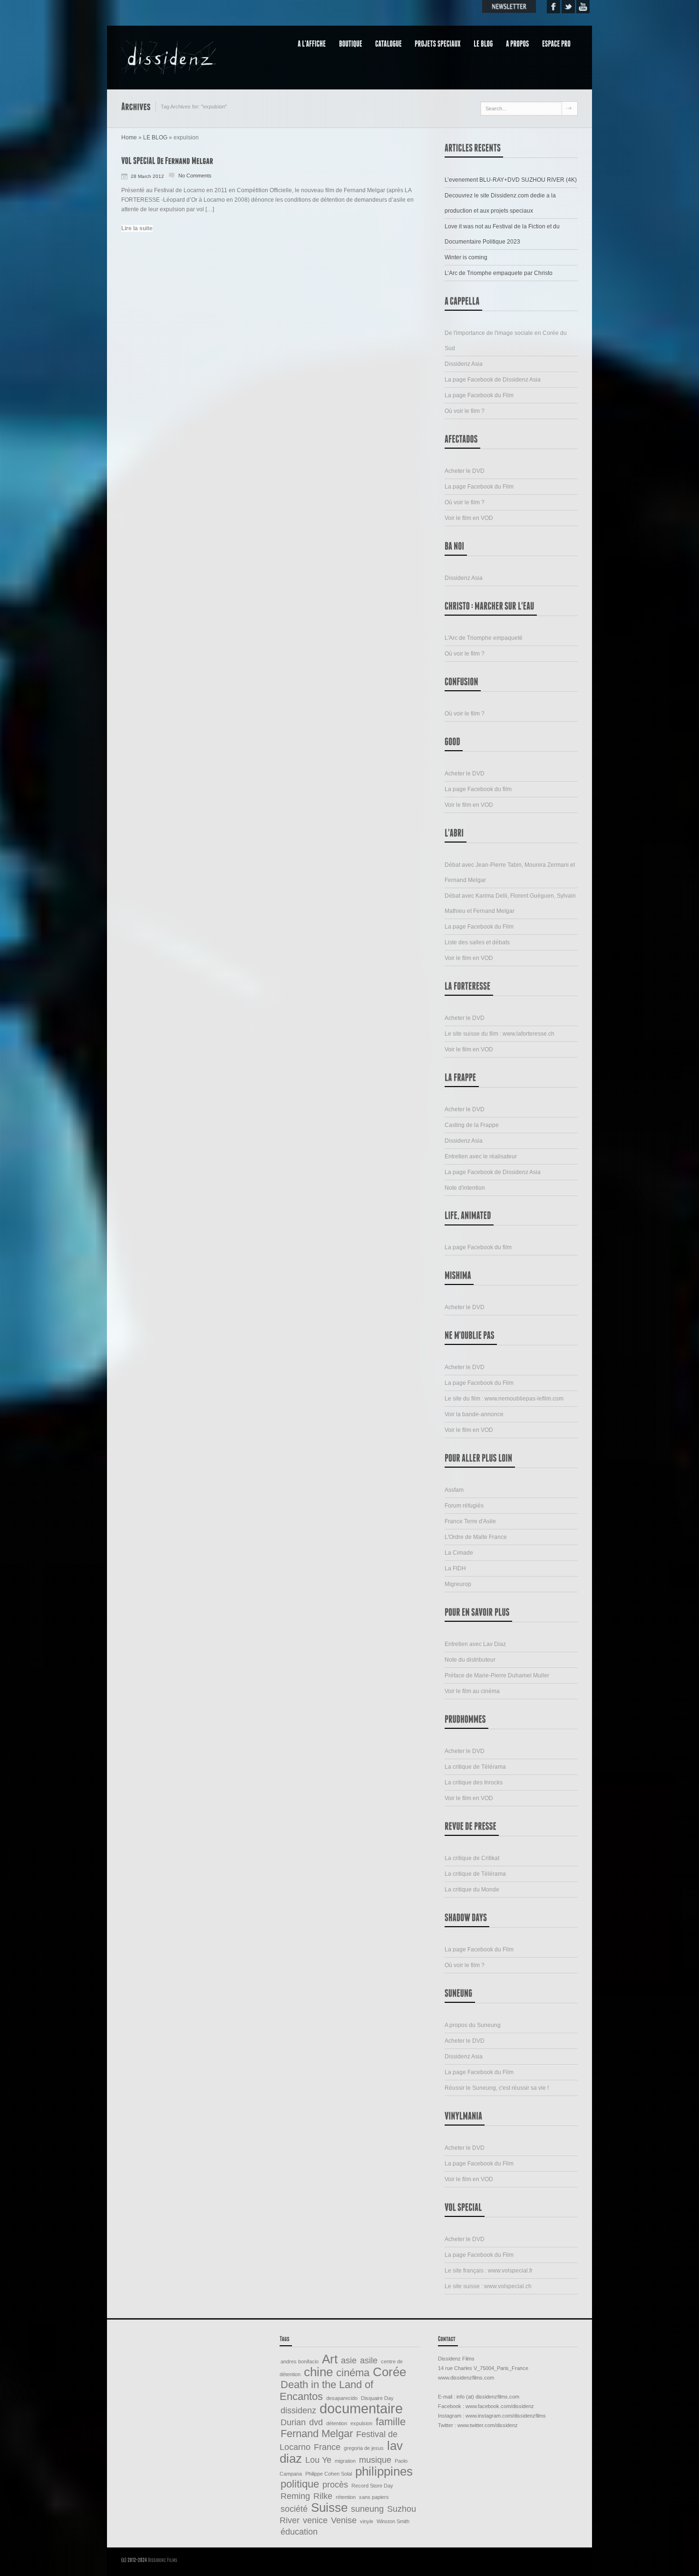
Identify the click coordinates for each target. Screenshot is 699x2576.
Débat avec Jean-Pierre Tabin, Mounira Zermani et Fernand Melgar (510, 872)
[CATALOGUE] (392, 43)
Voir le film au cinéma (472, 1691)
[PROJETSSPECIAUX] (441, 43)
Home (129, 137)
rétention (346, 2497)
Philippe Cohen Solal (329, 2474)
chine (318, 2372)
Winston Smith (393, 2521)
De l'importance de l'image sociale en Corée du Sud (506, 341)
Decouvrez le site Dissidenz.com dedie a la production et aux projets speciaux (500, 203)
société (294, 2509)
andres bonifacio (300, 2361)
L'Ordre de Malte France (476, 1537)
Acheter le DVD (465, 471)
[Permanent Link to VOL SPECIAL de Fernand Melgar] (167, 160)
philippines (384, 2471)
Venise (344, 2520)
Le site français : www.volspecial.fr (489, 2271)
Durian (293, 2422)
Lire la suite (137, 228)
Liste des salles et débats (477, 942)
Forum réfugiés (464, 1506)
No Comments (195, 176)
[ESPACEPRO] (560, 43)
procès (335, 2485)
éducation (299, 2532)
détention (337, 2423)
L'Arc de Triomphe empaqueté (484, 638)
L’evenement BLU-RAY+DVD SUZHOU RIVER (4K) (511, 180)
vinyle (367, 2521)
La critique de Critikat (472, 1858)
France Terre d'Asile (470, 1521)
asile (369, 2361)
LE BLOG (155, 137)
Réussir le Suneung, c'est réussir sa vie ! (497, 2088)
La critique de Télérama (475, 1767)
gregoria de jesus (364, 2448)
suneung (367, 2509)
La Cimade (459, 1553)
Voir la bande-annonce (474, 1414)
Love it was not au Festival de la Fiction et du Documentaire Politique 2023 (502, 234)
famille (391, 2422)
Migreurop (458, 1584)
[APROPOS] (521, 43)
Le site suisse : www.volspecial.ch (488, 2286)
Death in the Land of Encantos (326, 2390)
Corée (389, 2372)
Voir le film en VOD (469, 518)
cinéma (353, 2373)
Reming (295, 2496)
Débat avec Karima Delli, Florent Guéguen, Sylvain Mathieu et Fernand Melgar (510, 903)
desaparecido (342, 2398)
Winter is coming (466, 257)
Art (330, 2359)
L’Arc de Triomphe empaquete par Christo (499, 273)
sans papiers (374, 2497)
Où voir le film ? (465, 411)
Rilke (323, 2496)
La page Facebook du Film (479, 395)
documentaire (361, 2408)
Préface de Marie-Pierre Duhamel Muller (497, 1675)
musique (375, 2460)
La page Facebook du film (478, 789)
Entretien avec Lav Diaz (475, 1644)
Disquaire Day (377, 2398)
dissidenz (298, 2410)
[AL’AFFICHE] (316, 43)
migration (345, 2461)
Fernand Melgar (317, 2434)
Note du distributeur (470, 1660)
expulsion (361, 2423)
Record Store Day (372, 2486)
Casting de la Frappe (472, 1125)
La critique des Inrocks (474, 1783)
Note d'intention (465, 1188)
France (327, 2447)
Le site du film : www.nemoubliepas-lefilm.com (504, 1399)
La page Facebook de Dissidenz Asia (493, 380)
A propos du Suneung (473, 2025)
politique (300, 2484)
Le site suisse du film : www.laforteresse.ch (500, 1034)
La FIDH (455, 1568)
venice (315, 2520)
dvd (316, 2422)
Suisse (329, 2507)
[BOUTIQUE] (354, 43)
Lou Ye (318, 2460)
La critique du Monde (472, 1890)
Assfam (454, 1490)
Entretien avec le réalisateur (481, 1156)
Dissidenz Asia (464, 364)
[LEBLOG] (487, 43)
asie (349, 2361)
